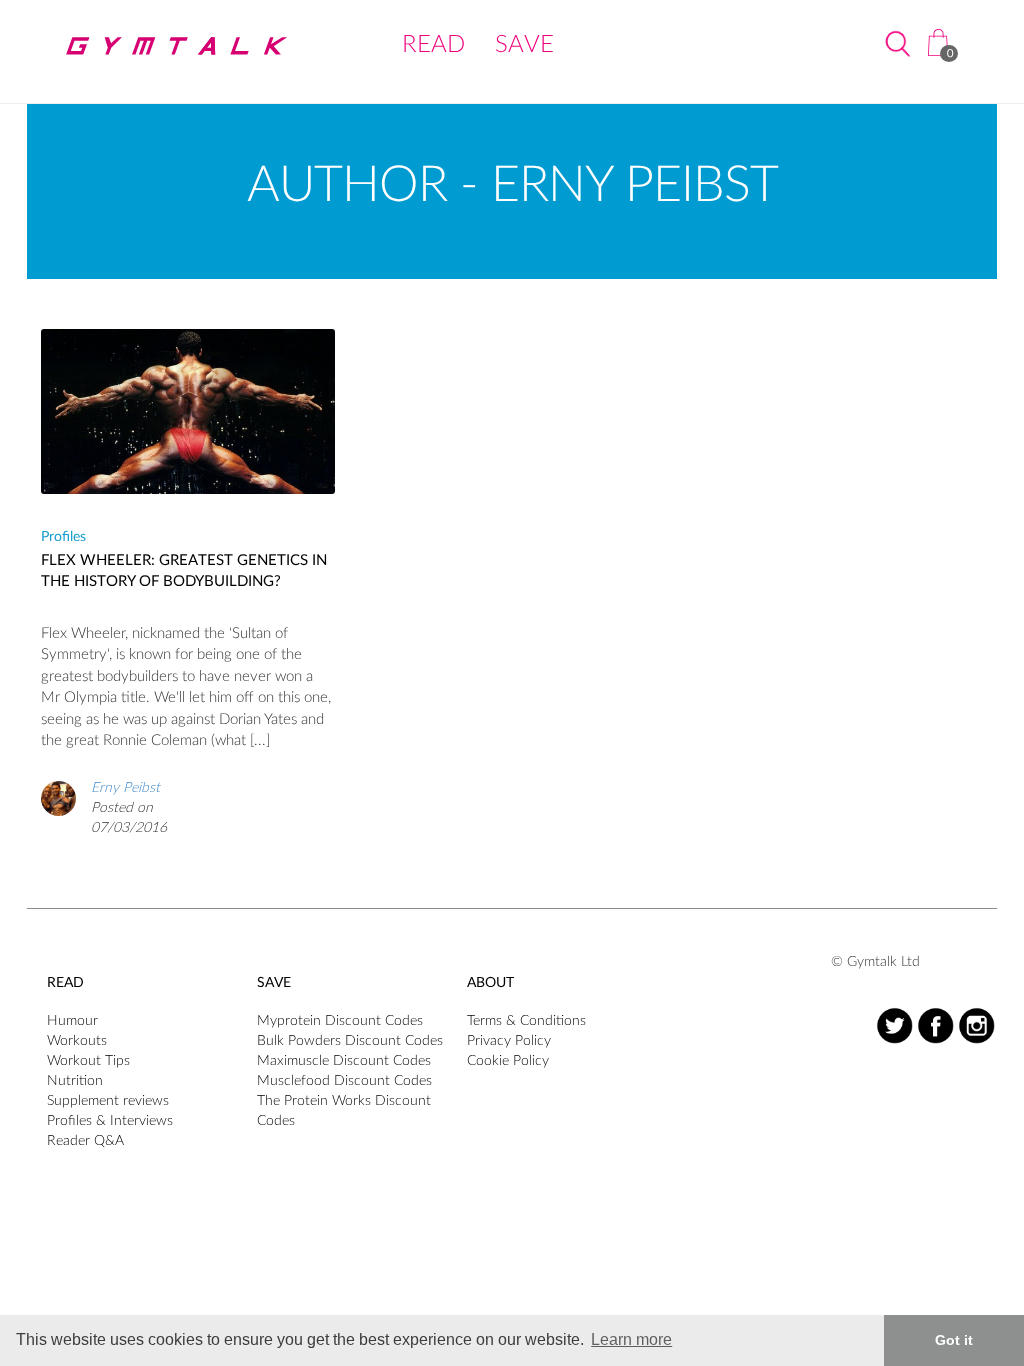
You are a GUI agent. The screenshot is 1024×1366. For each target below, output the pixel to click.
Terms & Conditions (526, 1021)
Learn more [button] (631, 1339)
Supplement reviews (108, 1101)
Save (524, 45)
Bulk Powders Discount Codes (350, 1041)
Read (433, 45)
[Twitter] (894, 1025)
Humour (72, 1021)
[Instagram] (976, 1025)
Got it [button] (954, 1340)
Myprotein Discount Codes (340, 1021)
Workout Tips (88, 1061)
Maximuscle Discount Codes (344, 1061)
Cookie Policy (508, 1061)
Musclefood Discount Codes (344, 1081)
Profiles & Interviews (110, 1121)
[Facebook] (935, 1025)
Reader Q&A (85, 1141)
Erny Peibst (125, 788)
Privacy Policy (509, 1041)
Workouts (77, 1041)
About (490, 983)
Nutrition (75, 1081)
